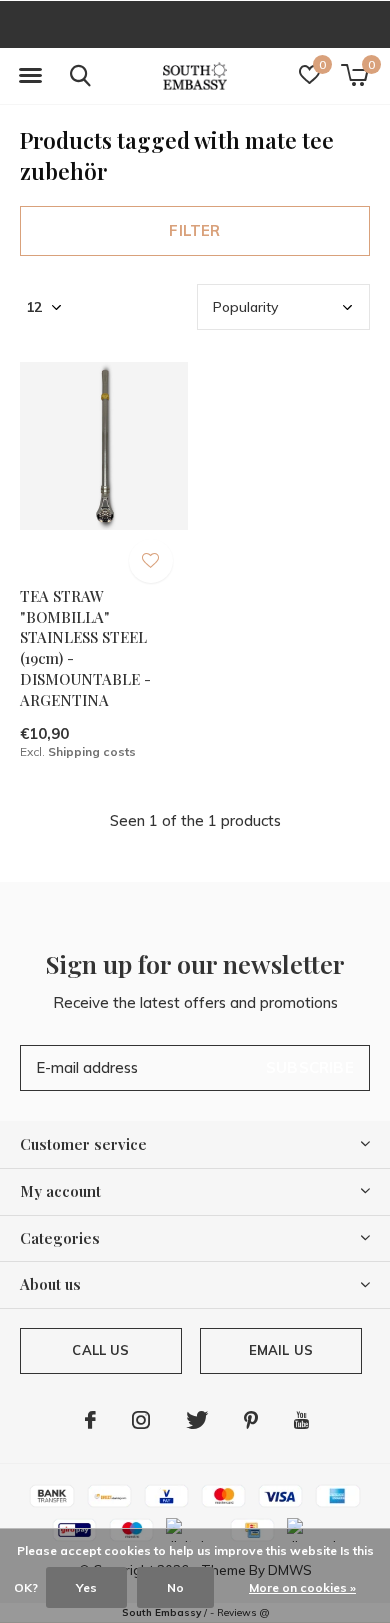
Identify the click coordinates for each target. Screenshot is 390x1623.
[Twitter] (197, 1420)
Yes (86, 1587)
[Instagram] (141, 1420)
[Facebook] (90, 1420)
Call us (100, 1350)
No (175, 1587)
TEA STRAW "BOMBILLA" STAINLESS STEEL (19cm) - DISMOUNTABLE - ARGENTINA (85, 648)
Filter (194, 230)
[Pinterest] (251, 1420)
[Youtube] (301, 1420)
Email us (281, 1350)
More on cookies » (302, 1587)
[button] (30, 76)
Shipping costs (92, 751)
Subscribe (310, 1067)
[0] (354, 75)
